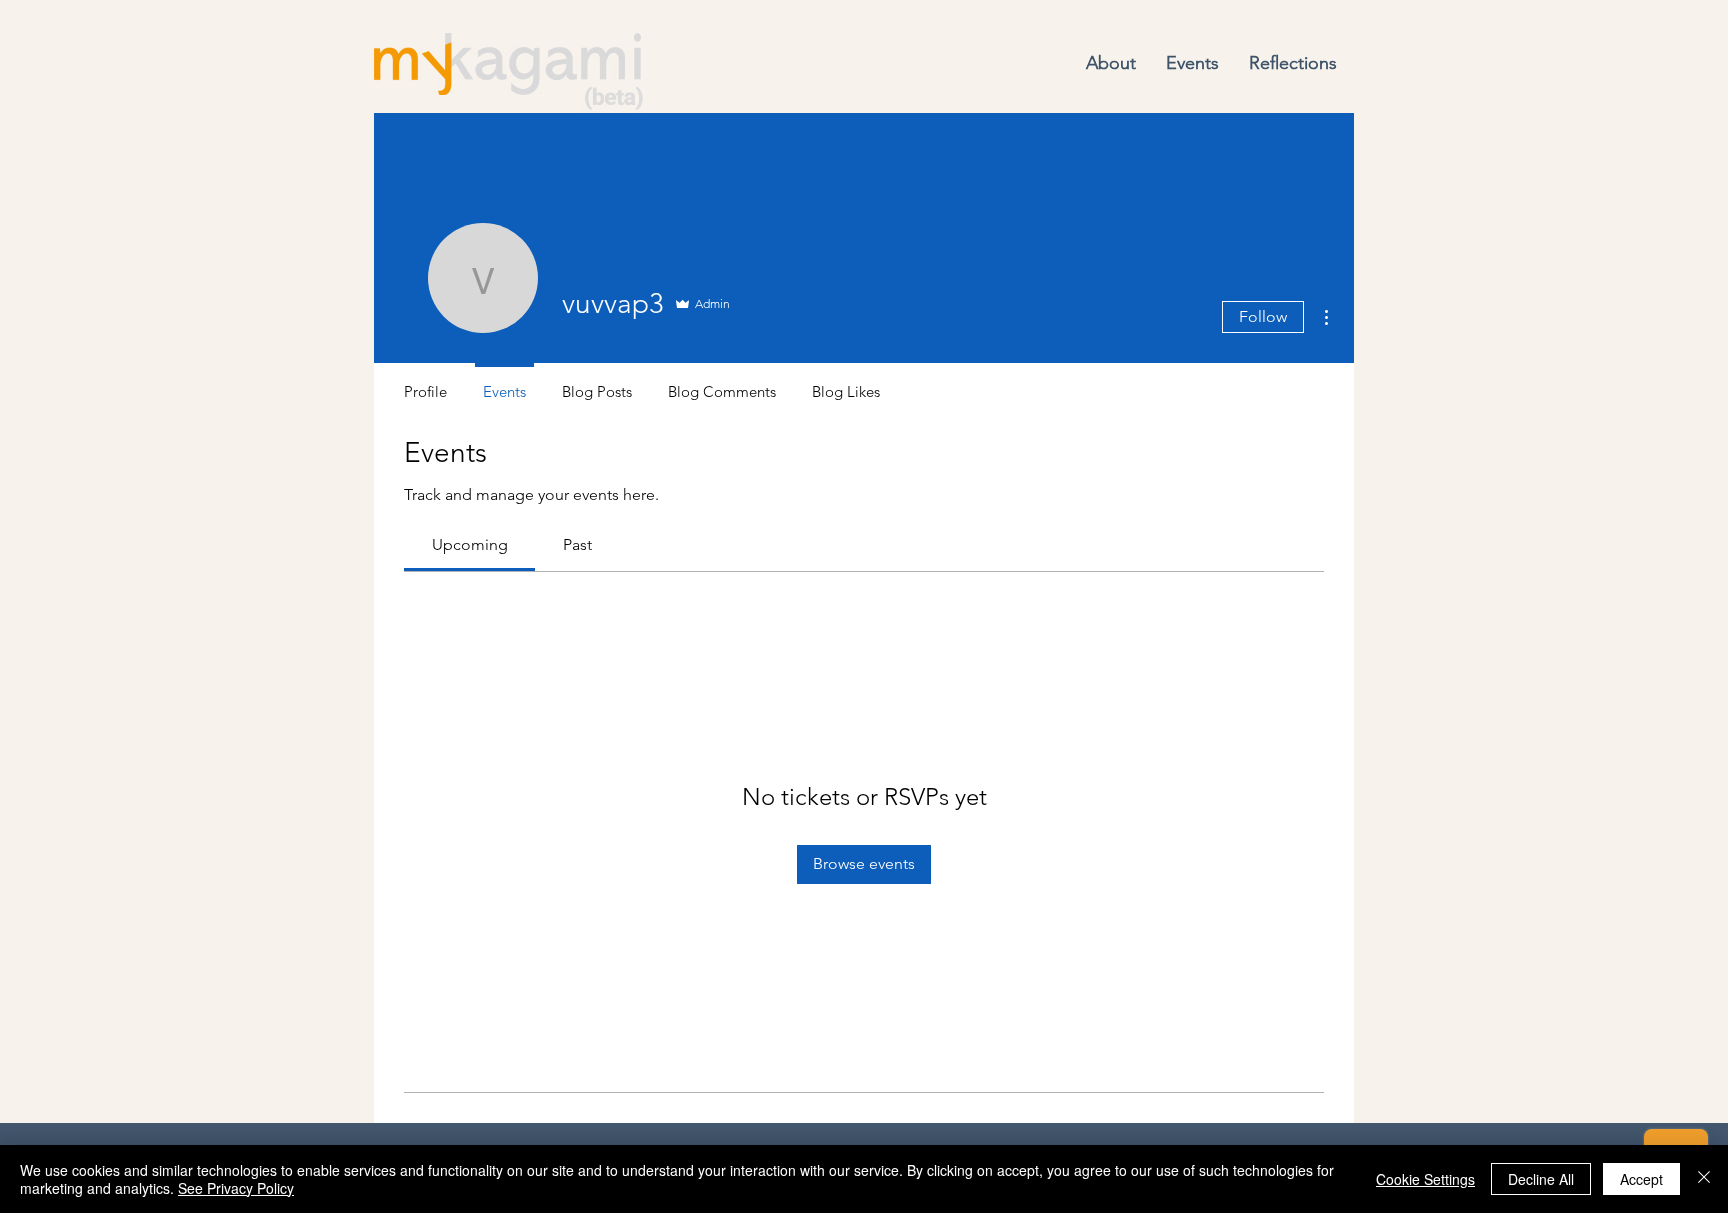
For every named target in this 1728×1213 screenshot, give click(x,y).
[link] (470, 544)
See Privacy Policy (236, 1188)
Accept (1641, 1179)
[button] (1111, 63)
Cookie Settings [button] (1425, 1179)
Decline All (1541, 1179)
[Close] (1704, 1179)
